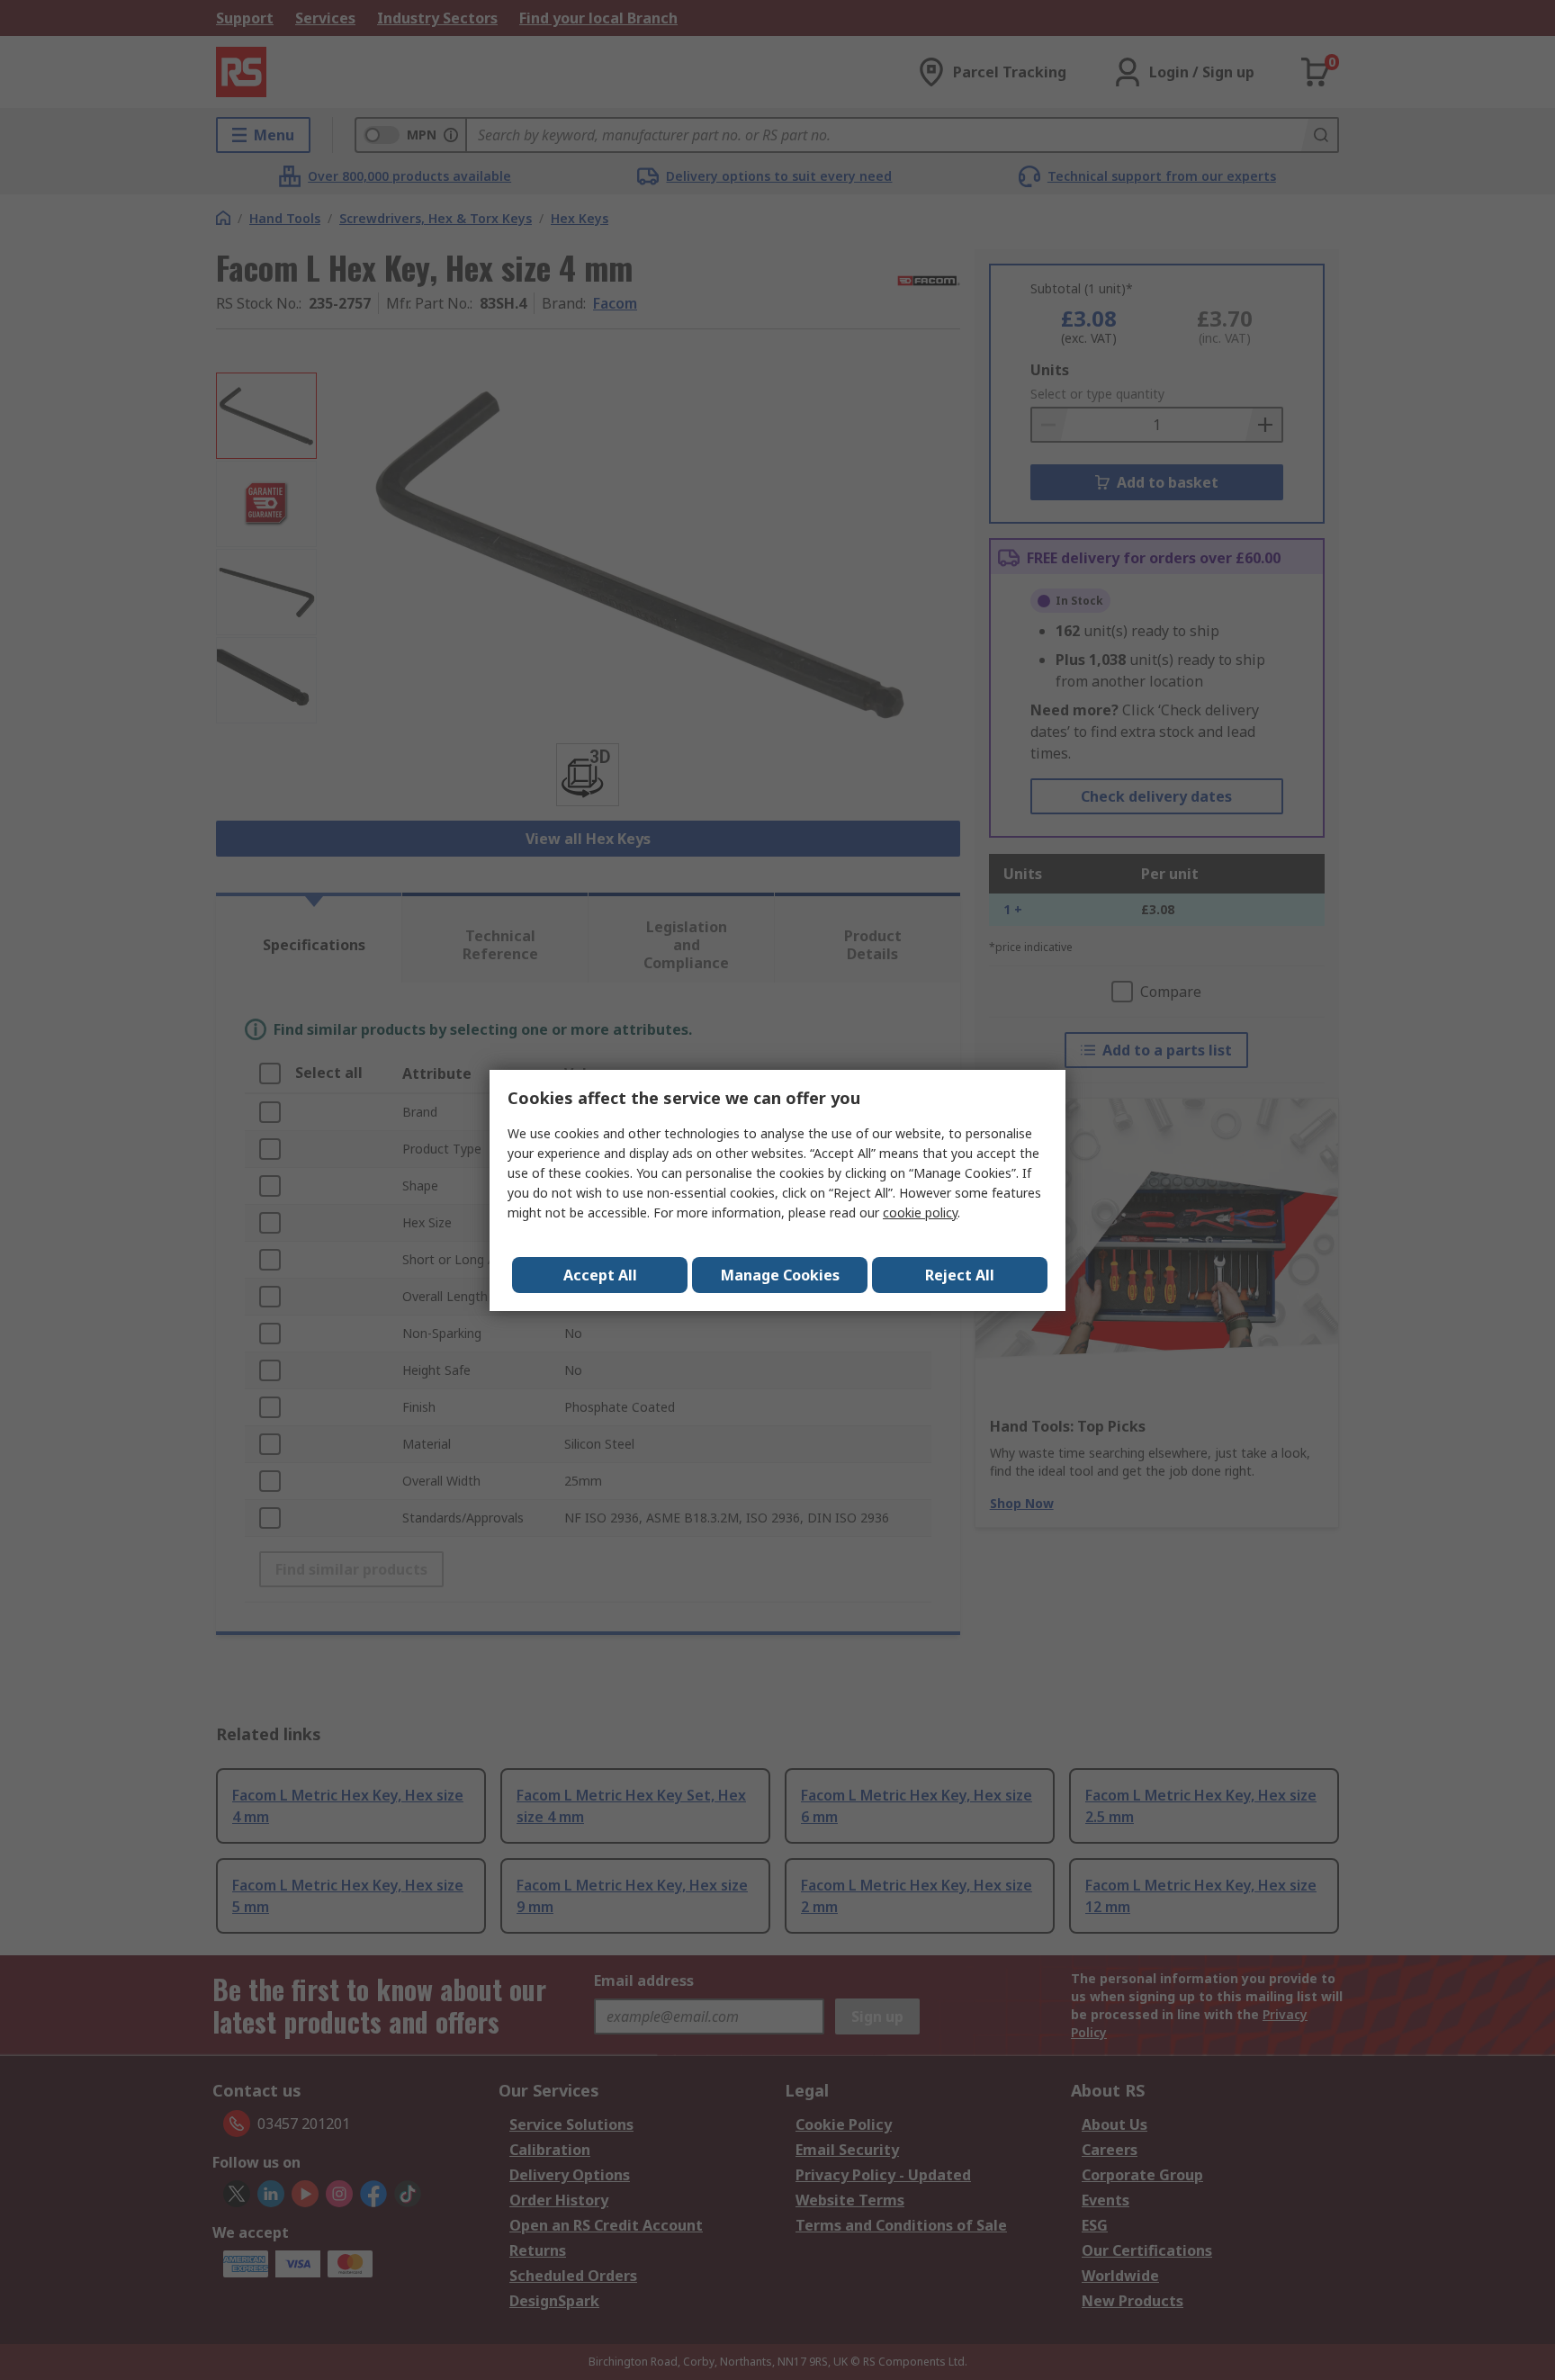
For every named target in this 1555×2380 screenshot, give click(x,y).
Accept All (600, 1275)
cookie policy (920, 1212)
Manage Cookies (780, 1275)
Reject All (960, 1275)
